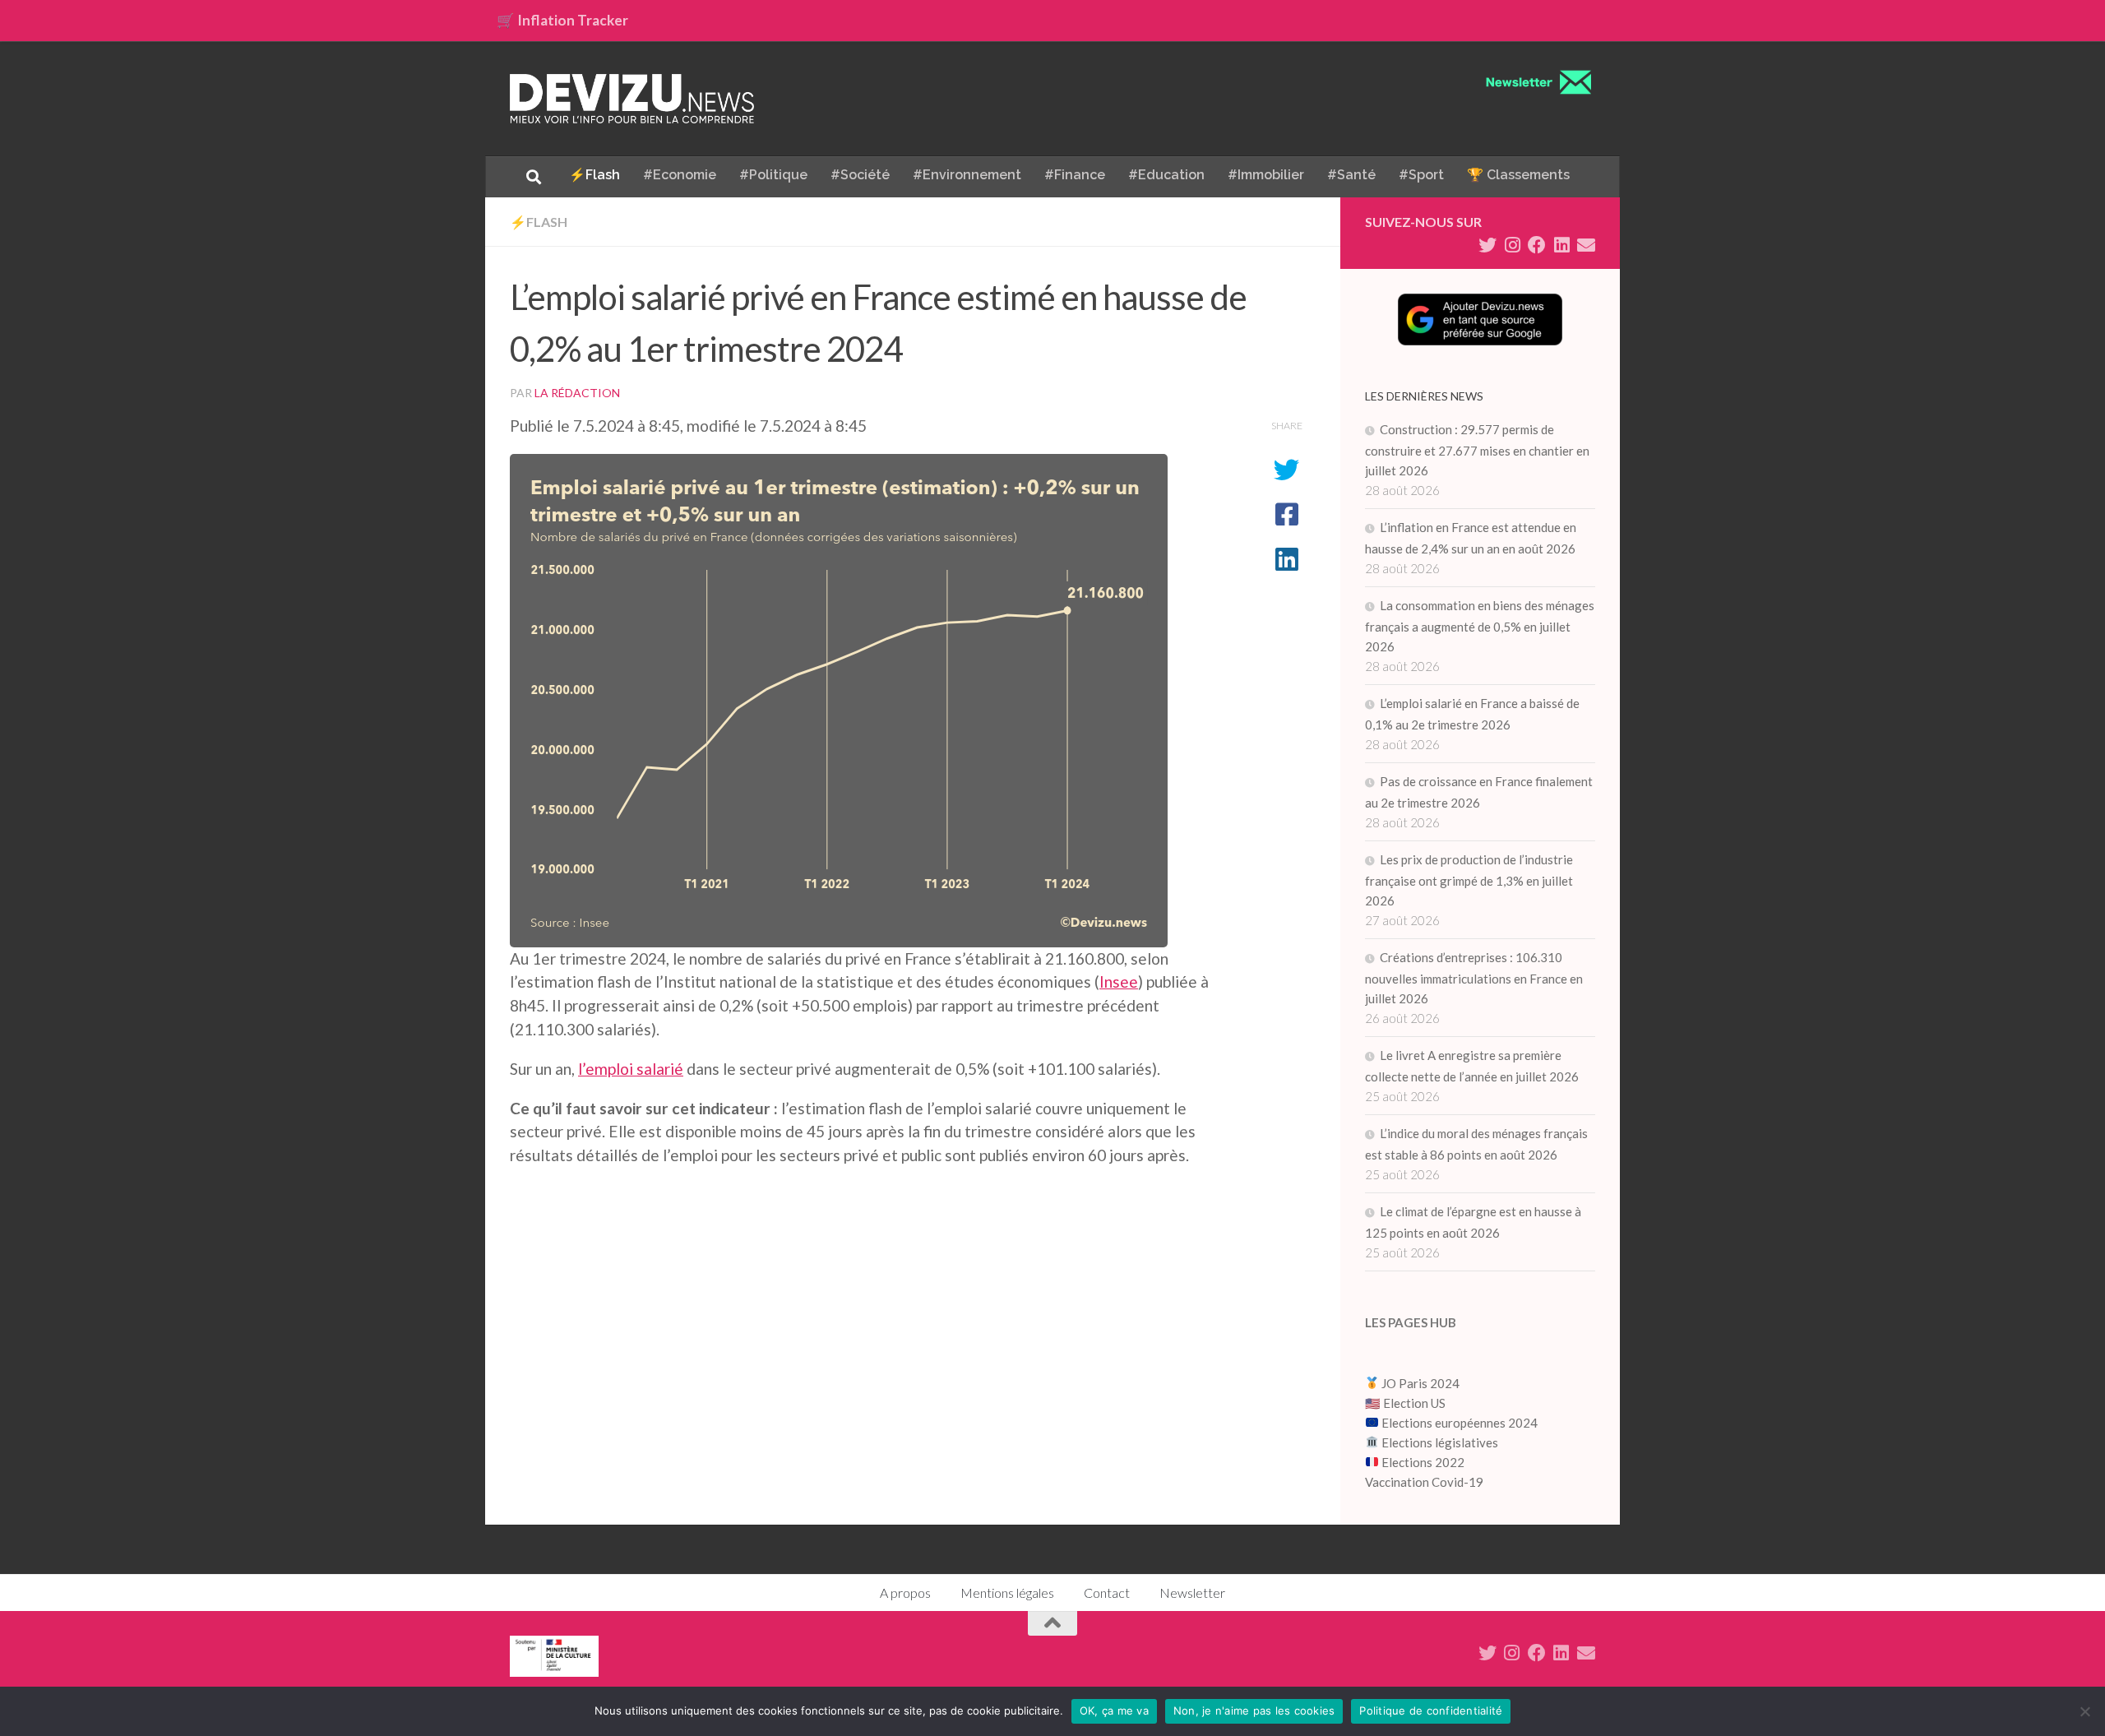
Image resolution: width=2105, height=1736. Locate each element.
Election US (1414, 1403)
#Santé (1351, 175)
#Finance (1075, 175)
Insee (1119, 981)
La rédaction (577, 393)
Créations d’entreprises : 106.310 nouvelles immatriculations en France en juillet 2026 (1474, 978)
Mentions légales (1007, 1592)
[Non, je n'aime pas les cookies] (2084, 1711)
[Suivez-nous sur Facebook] (1537, 245)
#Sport (1421, 175)
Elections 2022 (1423, 1462)
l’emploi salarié (631, 1069)
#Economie (680, 175)
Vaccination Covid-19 (1424, 1482)
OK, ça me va (1114, 1711)
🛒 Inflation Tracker (562, 20)
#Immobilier (1266, 175)
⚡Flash (594, 175)
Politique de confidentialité (1431, 1711)
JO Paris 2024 (1419, 1383)
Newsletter (1192, 1592)
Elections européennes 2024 (1458, 1423)
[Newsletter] (1586, 245)
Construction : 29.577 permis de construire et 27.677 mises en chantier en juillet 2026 (1477, 450)
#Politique (773, 175)
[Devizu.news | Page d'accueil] (632, 99)
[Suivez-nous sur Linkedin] (1561, 245)
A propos (905, 1592)
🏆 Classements (1518, 175)
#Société (860, 175)
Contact (1107, 1592)
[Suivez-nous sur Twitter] (1487, 245)
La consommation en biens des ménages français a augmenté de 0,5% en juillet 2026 (1480, 626)
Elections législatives (1440, 1442)
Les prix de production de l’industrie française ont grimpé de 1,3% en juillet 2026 (1469, 880)
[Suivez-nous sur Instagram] (1512, 245)
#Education (1166, 175)
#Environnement (967, 175)
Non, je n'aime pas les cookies (1254, 1711)
